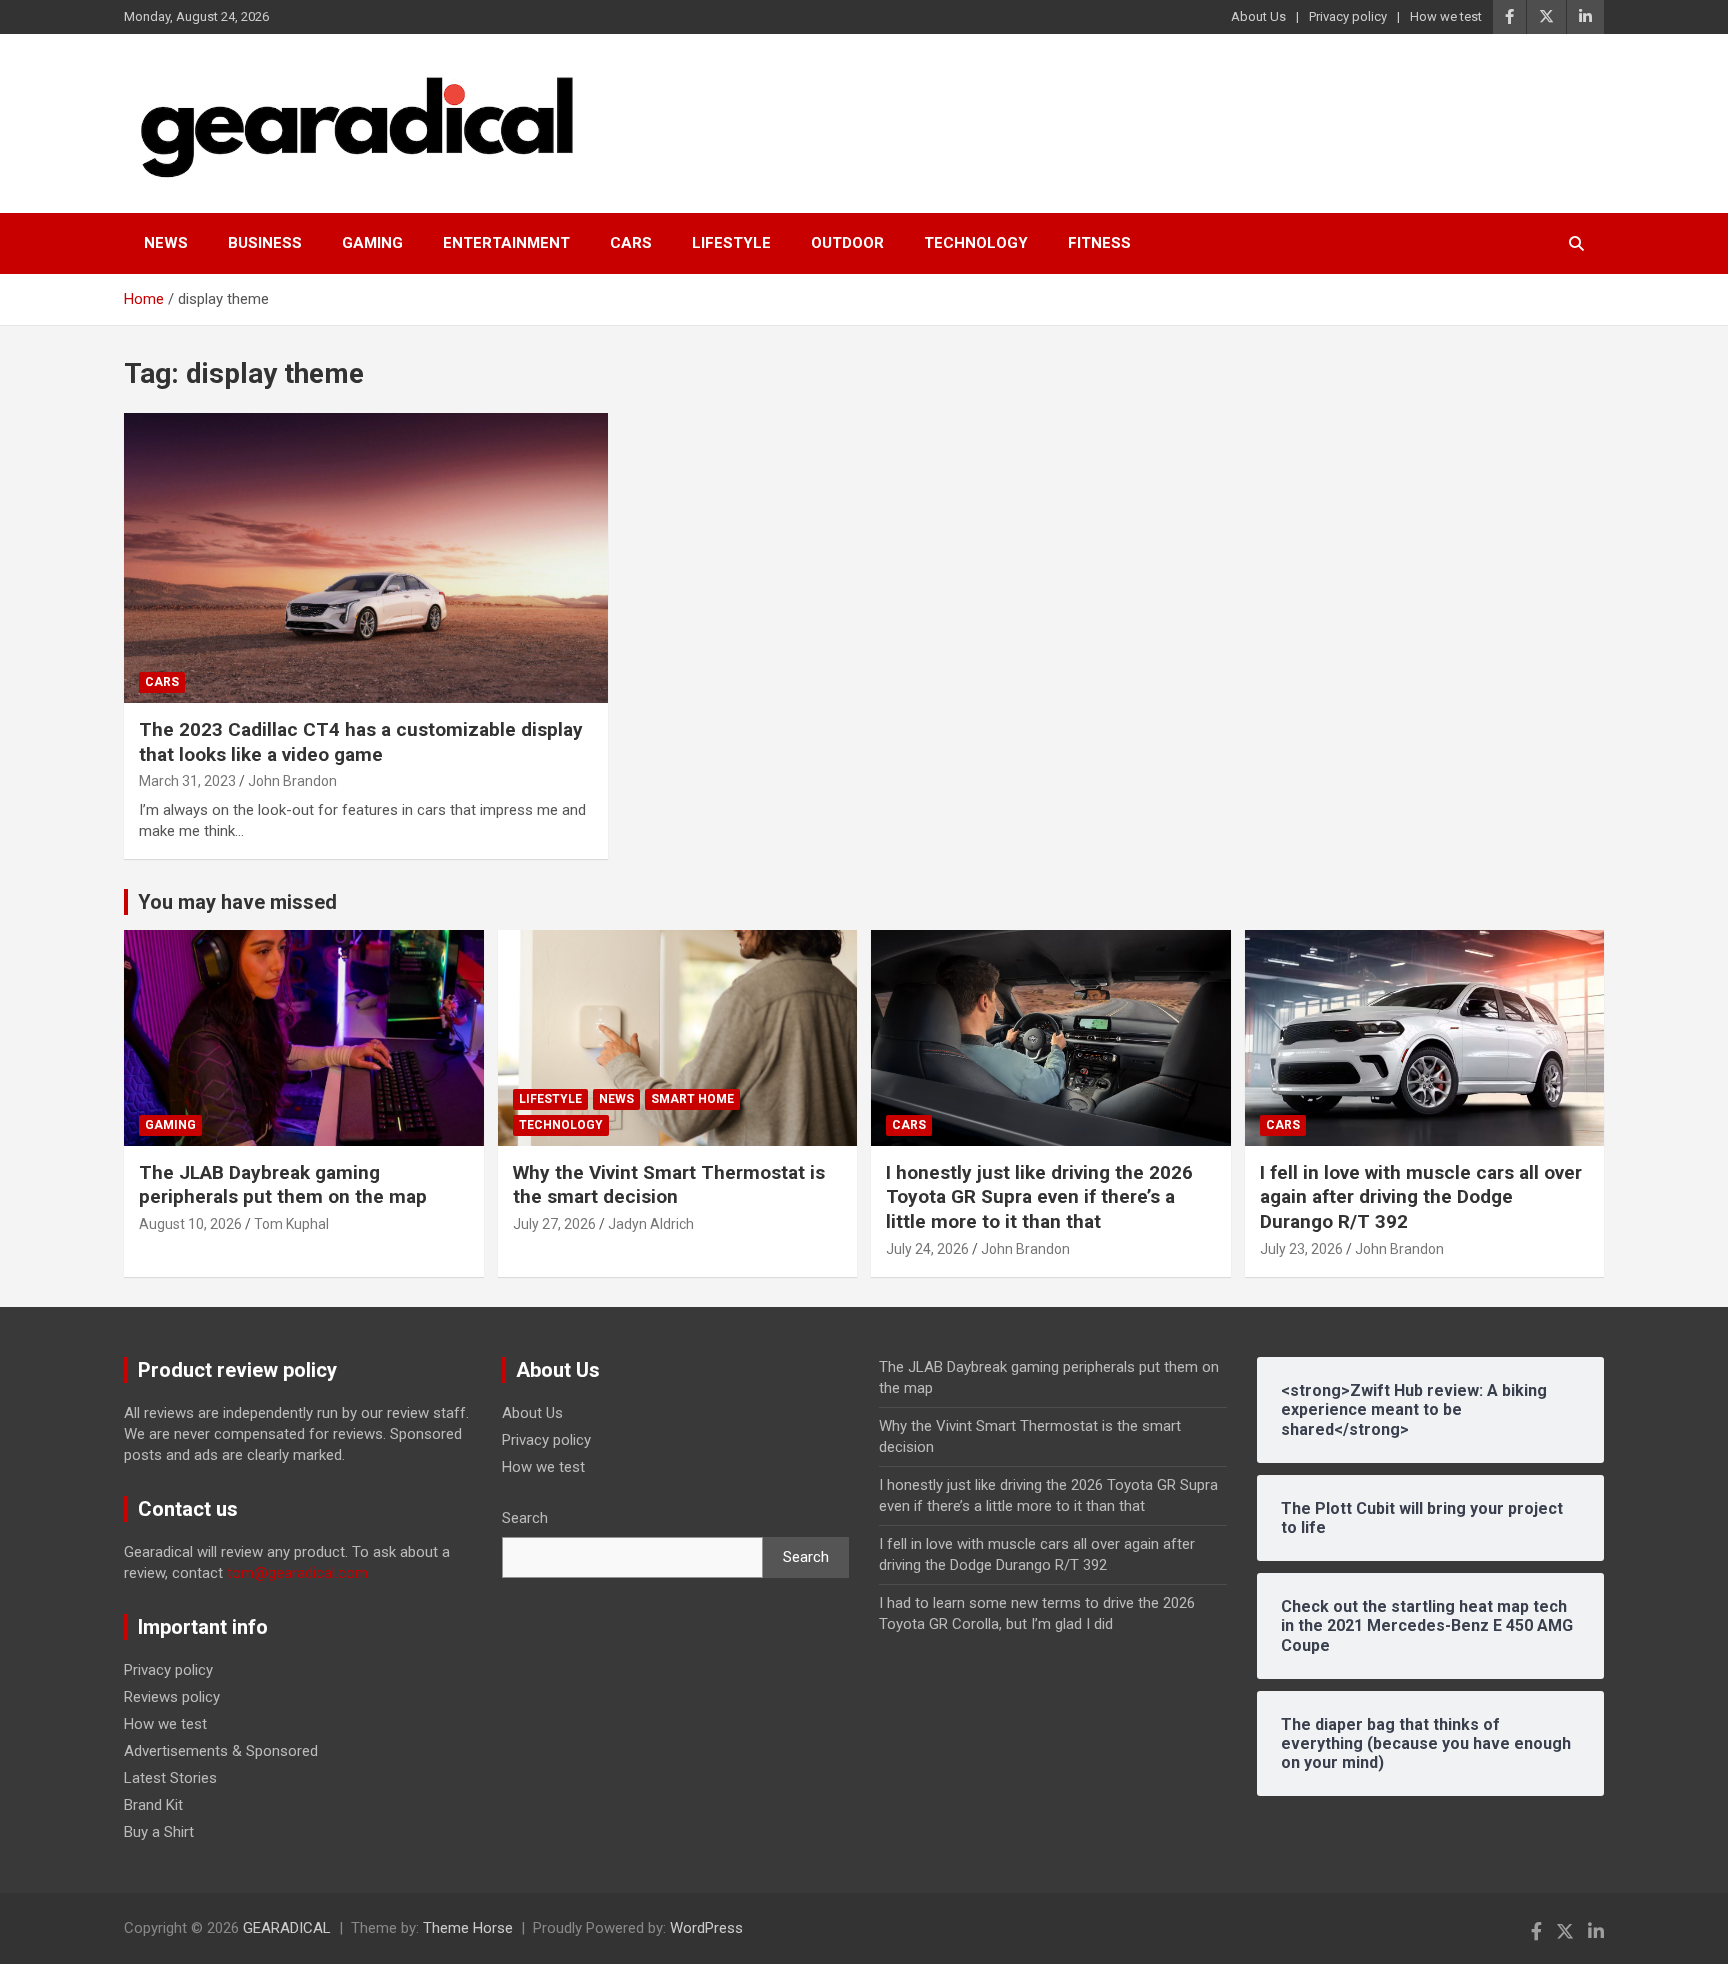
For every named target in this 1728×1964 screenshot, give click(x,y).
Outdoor (847, 243)
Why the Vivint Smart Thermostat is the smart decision (669, 1185)
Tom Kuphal (291, 1224)
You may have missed (237, 902)
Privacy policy (1348, 16)
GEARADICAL (287, 1928)
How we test (1446, 16)
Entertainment (506, 243)
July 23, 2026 (1301, 1249)
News (166, 243)
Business (265, 243)
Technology (976, 243)
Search (525, 1518)
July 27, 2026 (554, 1224)
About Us (1258, 16)
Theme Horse (468, 1928)
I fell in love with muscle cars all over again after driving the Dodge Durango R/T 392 (1421, 1197)
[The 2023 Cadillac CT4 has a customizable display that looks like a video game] (366, 558)
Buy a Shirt (159, 1832)
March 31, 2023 (187, 781)
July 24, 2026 (927, 1249)
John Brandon (292, 781)
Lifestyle (731, 243)
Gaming (372, 243)
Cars (631, 243)
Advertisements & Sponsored (221, 1751)
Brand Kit (153, 1805)
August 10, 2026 (190, 1224)
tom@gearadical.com (297, 1573)
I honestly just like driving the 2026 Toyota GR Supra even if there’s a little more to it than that (1039, 1197)
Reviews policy (172, 1697)
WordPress (706, 1928)
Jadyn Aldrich (651, 1224)
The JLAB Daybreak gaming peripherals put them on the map (283, 1185)
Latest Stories (170, 1778)
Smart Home (692, 1099)
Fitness (1099, 243)
